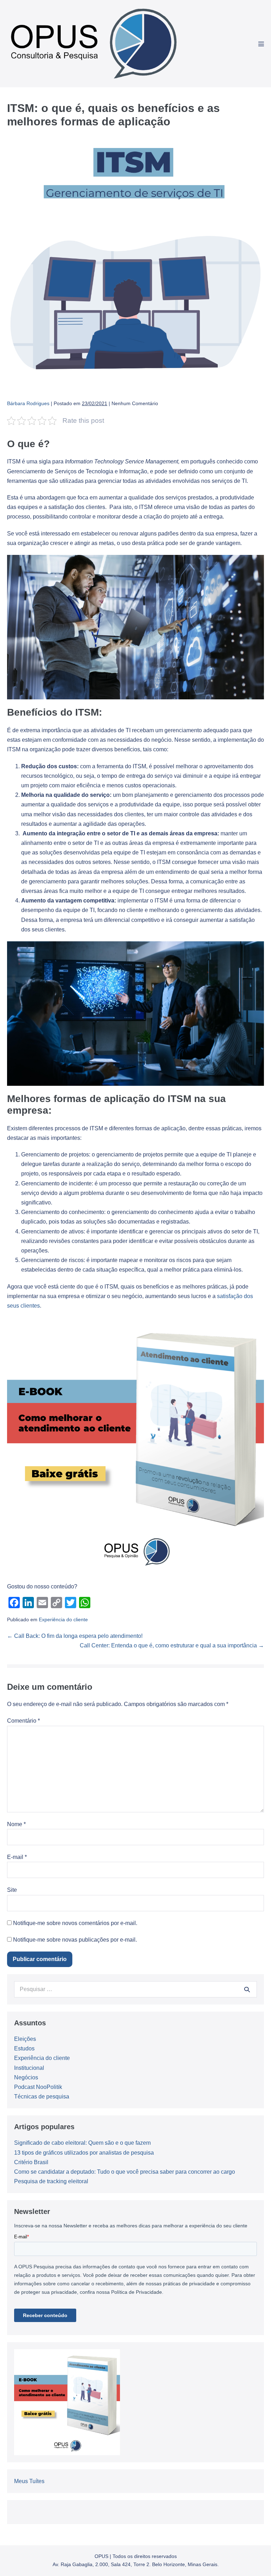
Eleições (25, 2039)
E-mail (17, 1857)
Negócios (26, 2077)
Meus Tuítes (29, 2481)
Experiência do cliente (63, 1619)
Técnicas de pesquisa (42, 2097)
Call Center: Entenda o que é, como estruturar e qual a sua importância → (172, 1645)
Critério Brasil (31, 2162)
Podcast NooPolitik (38, 2087)
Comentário (23, 1721)
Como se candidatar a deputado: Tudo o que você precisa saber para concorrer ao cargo (125, 2172)
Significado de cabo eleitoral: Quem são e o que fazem (82, 2143)
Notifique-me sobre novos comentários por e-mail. (75, 1923)
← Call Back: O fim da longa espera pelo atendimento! (75, 1636)
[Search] (247, 1989)
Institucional (29, 2068)
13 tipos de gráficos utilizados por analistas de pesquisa (84, 2153)
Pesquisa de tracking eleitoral (51, 2181)
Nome (16, 1824)
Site (12, 1890)
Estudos (24, 2048)
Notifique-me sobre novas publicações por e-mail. (75, 1940)
